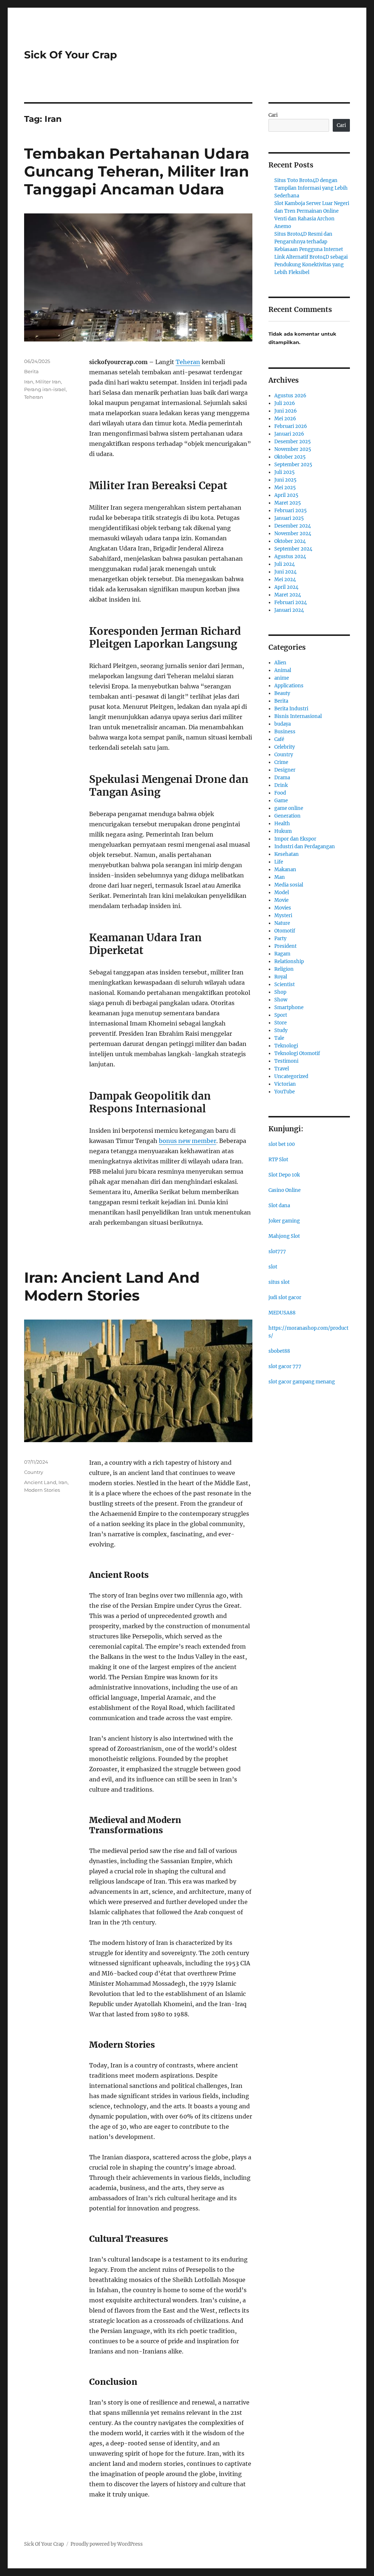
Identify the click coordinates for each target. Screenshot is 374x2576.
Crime (281, 762)
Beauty (282, 693)
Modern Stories (42, 1490)
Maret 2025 (288, 503)
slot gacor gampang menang (302, 1382)
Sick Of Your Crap (70, 55)
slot (273, 1267)
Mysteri (283, 916)
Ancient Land (40, 1482)
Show (281, 1000)
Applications (289, 686)
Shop (280, 992)
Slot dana (279, 1206)
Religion (284, 969)
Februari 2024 (291, 603)
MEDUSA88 (282, 1313)
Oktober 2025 (290, 457)
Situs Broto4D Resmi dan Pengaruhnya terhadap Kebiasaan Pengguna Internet (309, 242)
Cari (273, 115)
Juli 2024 (285, 564)
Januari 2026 (289, 434)
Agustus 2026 (290, 396)
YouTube (285, 1092)
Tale (279, 1038)
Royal (281, 977)
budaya (283, 724)
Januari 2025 (289, 518)
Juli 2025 (285, 472)
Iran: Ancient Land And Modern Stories (112, 1286)
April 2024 (286, 587)
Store (280, 1023)
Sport (281, 1015)
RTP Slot (278, 1160)
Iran (29, 382)
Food (280, 793)
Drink (281, 785)
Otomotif (285, 931)
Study (281, 1030)
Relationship (289, 961)
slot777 (277, 1252)
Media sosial (289, 885)
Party (280, 939)
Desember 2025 (293, 442)
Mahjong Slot (284, 1236)
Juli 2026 (285, 403)
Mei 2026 (285, 419)
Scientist (285, 984)
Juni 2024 (285, 572)
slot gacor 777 (285, 1366)
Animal (283, 670)
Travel (282, 1069)
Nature (282, 923)
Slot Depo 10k (284, 1175)
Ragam (282, 954)
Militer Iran (48, 382)
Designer (285, 770)
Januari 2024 (289, 610)
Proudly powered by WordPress (107, 2544)
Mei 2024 (285, 580)
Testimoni (286, 1061)
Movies (283, 908)
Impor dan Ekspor (295, 839)
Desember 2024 (293, 526)
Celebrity (285, 747)
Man (280, 877)
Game (281, 801)
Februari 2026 (291, 426)
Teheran (188, 362)
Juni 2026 (286, 411)
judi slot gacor (285, 1297)
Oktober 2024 (290, 541)
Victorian (285, 1084)
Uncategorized (291, 1076)
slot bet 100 (282, 1144)
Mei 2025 (285, 488)
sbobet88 (279, 1351)
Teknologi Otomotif (297, 1053)
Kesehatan (287, 854)
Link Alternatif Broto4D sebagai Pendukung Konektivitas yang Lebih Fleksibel (311, 265)
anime (282, 678)
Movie (281, 900)
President (285, 946)
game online (289, 808)
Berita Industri (291, 709)
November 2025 (293, 449)
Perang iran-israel (45, 389)
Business (285, 732)
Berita (31, 371)
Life (279, 862)
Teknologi (286, 1046)
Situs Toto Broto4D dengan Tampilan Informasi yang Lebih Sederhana (311, 188)
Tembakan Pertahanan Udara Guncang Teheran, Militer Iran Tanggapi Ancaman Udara (137, 171)
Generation (287, 816)
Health (282, 824)
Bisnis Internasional (298, 716)
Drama (282, 778)
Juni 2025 (285, 480)
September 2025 (293, 465)
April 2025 (286, 495)
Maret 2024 (288, 595)
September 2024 (293, 549)
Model (282, 893)
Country (34, 1472)
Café (279, 739)
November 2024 (293, 534)
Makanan (285, 870)
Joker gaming (284, 1221)
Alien (280, 663)
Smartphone (289, 1007)
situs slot (279, 1282)
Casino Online (285, 1190)
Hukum (283, 831)
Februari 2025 (291, 511)
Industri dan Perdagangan (305, 847)
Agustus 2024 (290, 557)
